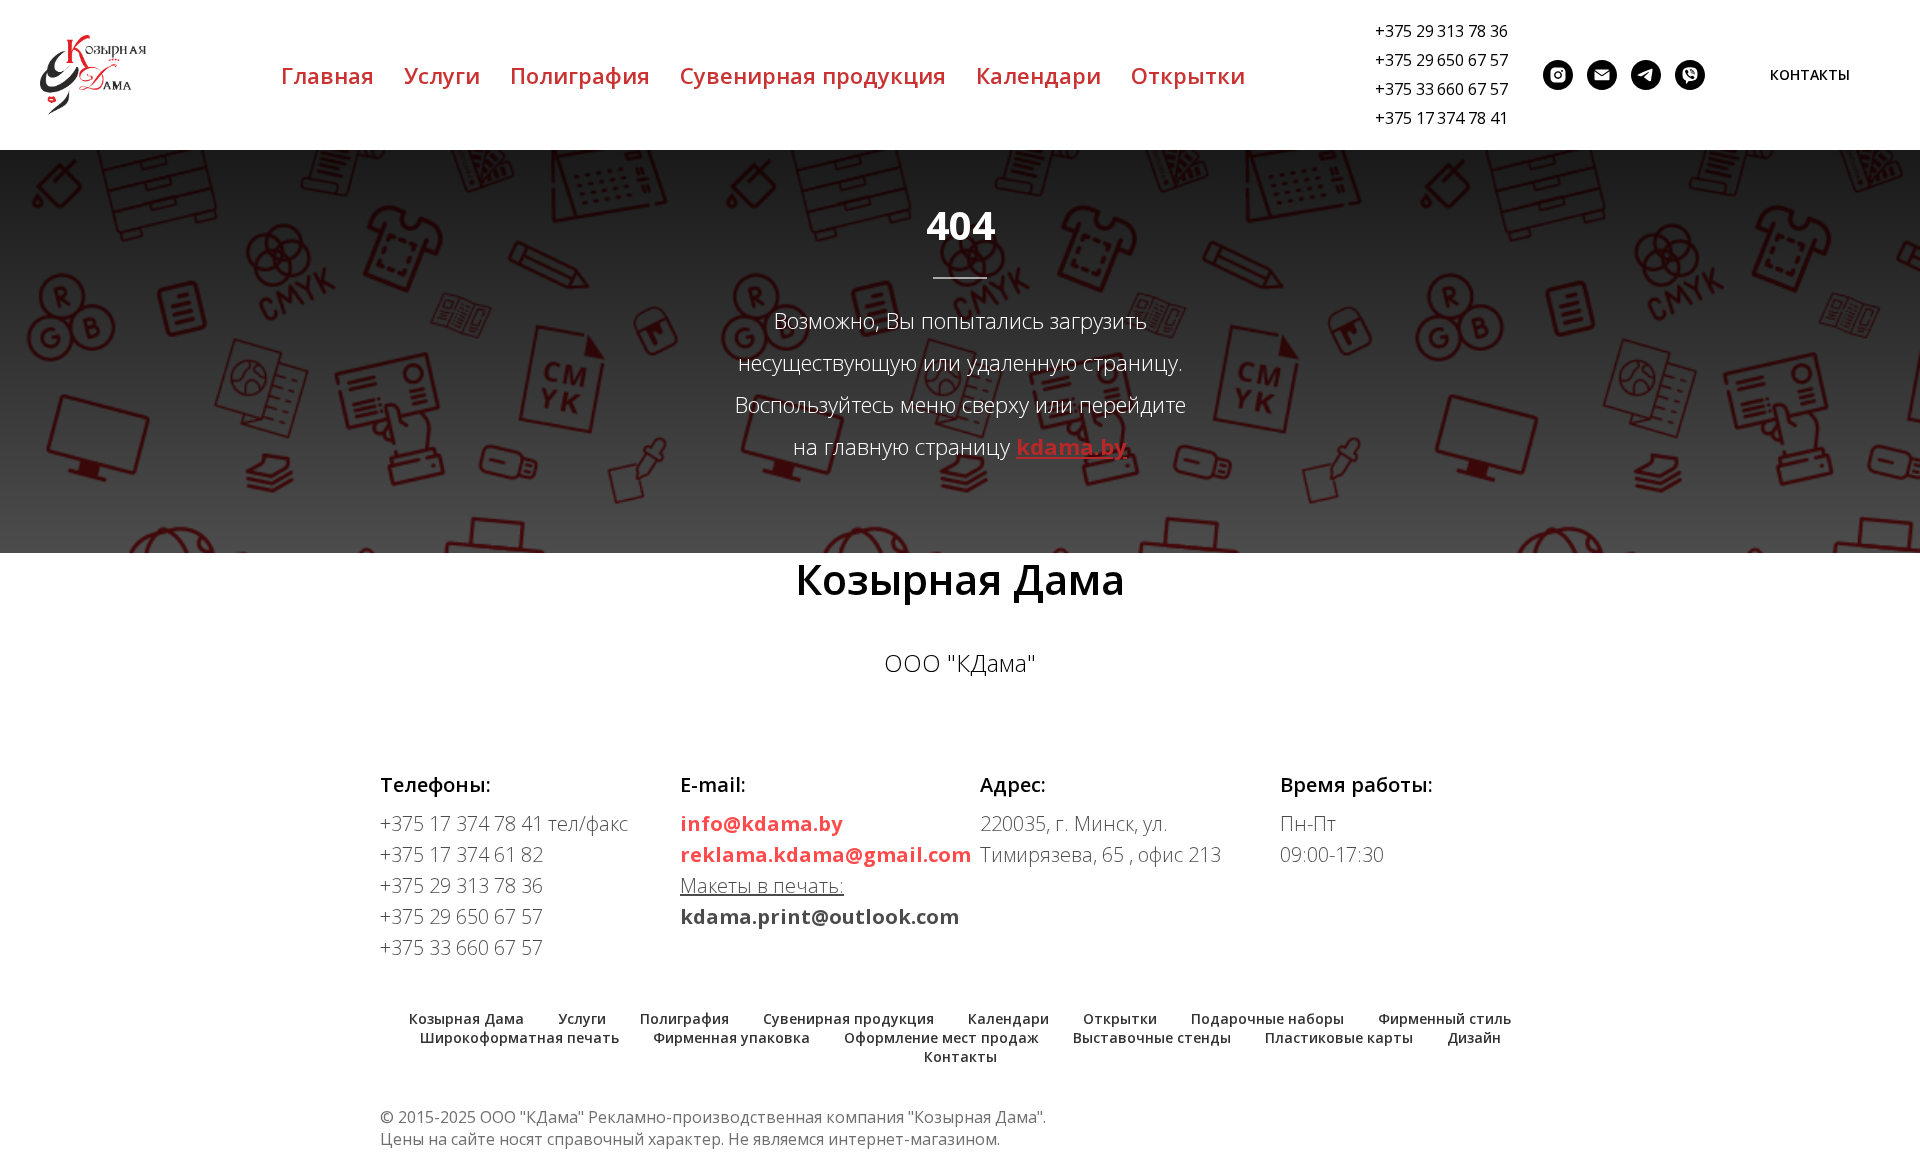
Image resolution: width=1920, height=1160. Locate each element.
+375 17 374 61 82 (461, 854)
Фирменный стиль (1444, 1018)
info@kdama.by (761, 823)
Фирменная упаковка (731, 1037)
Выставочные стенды (1152, 1037)
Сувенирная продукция (813, 75)
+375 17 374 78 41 (1441, 118)
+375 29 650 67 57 (1441, 60)
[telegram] (1646, 75)
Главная (327, 75)
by (1113, 446)
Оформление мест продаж (941, 1037)
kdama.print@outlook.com (819, 916)
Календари (1038, 75)
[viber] (1690, 75)
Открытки (1188, 75)
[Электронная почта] (1602, 75)
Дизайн (1474, 1037)
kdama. (1058, 446)
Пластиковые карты (1339, 1037)
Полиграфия (580, 75)
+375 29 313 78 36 (1441, 31)
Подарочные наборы (1267, 1018)
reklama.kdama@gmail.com (825, 854)
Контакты (960, 1056)
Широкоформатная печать (519, 1037)
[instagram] (1558, 75)
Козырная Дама (466, 1018)
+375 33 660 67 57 (1441, 89)
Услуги (442, 75)
